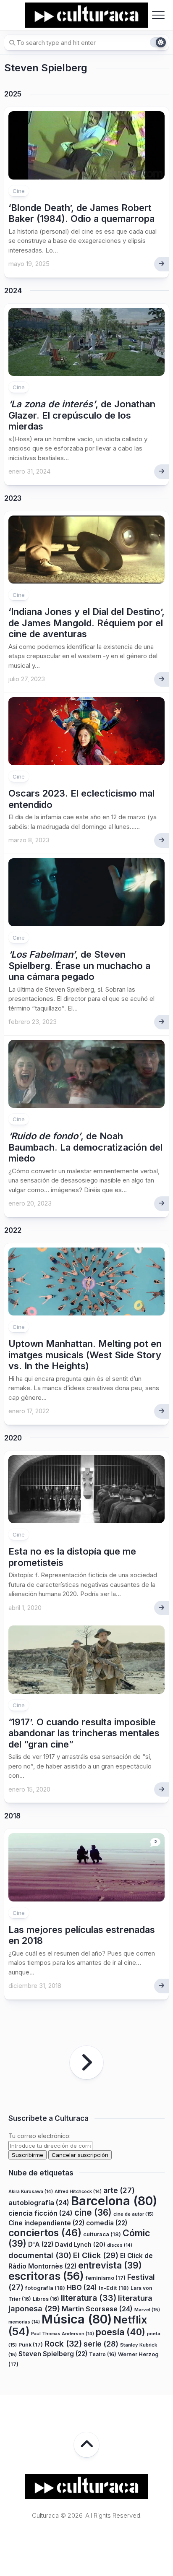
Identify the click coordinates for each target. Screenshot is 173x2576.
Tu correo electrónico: (39, 2136)
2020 (13, 1438)
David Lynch (80, 2244)
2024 (13, 291)
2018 (12, 1816)
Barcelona (114, 2201)
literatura (89, 2298)
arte (119, 2190)
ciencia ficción (41, 2213)
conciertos (45, 2233)
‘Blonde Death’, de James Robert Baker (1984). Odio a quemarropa (81, 213)
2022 (13, 1230)
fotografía (45, 2288)
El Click (96, 2255)
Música (77, 2319)
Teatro (103, 2354)
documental (40, 2255)
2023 (13, 498)
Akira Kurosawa (31, 2192)
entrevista (110, 2265)
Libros (46, 2299)
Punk (31, 2345)
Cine (19, 191)
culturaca (102, 2234)
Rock (63, 2344)
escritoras (46, 2276)
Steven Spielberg (53, 2354)
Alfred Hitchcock (78, 2192)
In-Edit (114, 2288)
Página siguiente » (86, 2063)
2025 (13, 94)
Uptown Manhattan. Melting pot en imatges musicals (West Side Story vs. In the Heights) (85, 1355)
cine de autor (134, 2214)
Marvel (147, 2310)
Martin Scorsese (97, 2309)
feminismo (106, 2278)
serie (101, 2344)
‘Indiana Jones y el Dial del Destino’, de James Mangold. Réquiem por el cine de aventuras (86, 623)
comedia (107, 2223)
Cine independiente (46, 2223)
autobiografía (39, 2203)
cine (93, 2213)
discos (120, 2245)
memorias (24, 2322)
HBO (82, 2287)
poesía (121, 2332)
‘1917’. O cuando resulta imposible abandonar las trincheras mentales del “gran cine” (84, 1733)
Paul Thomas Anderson (63, 2334)
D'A (41, 2244)
